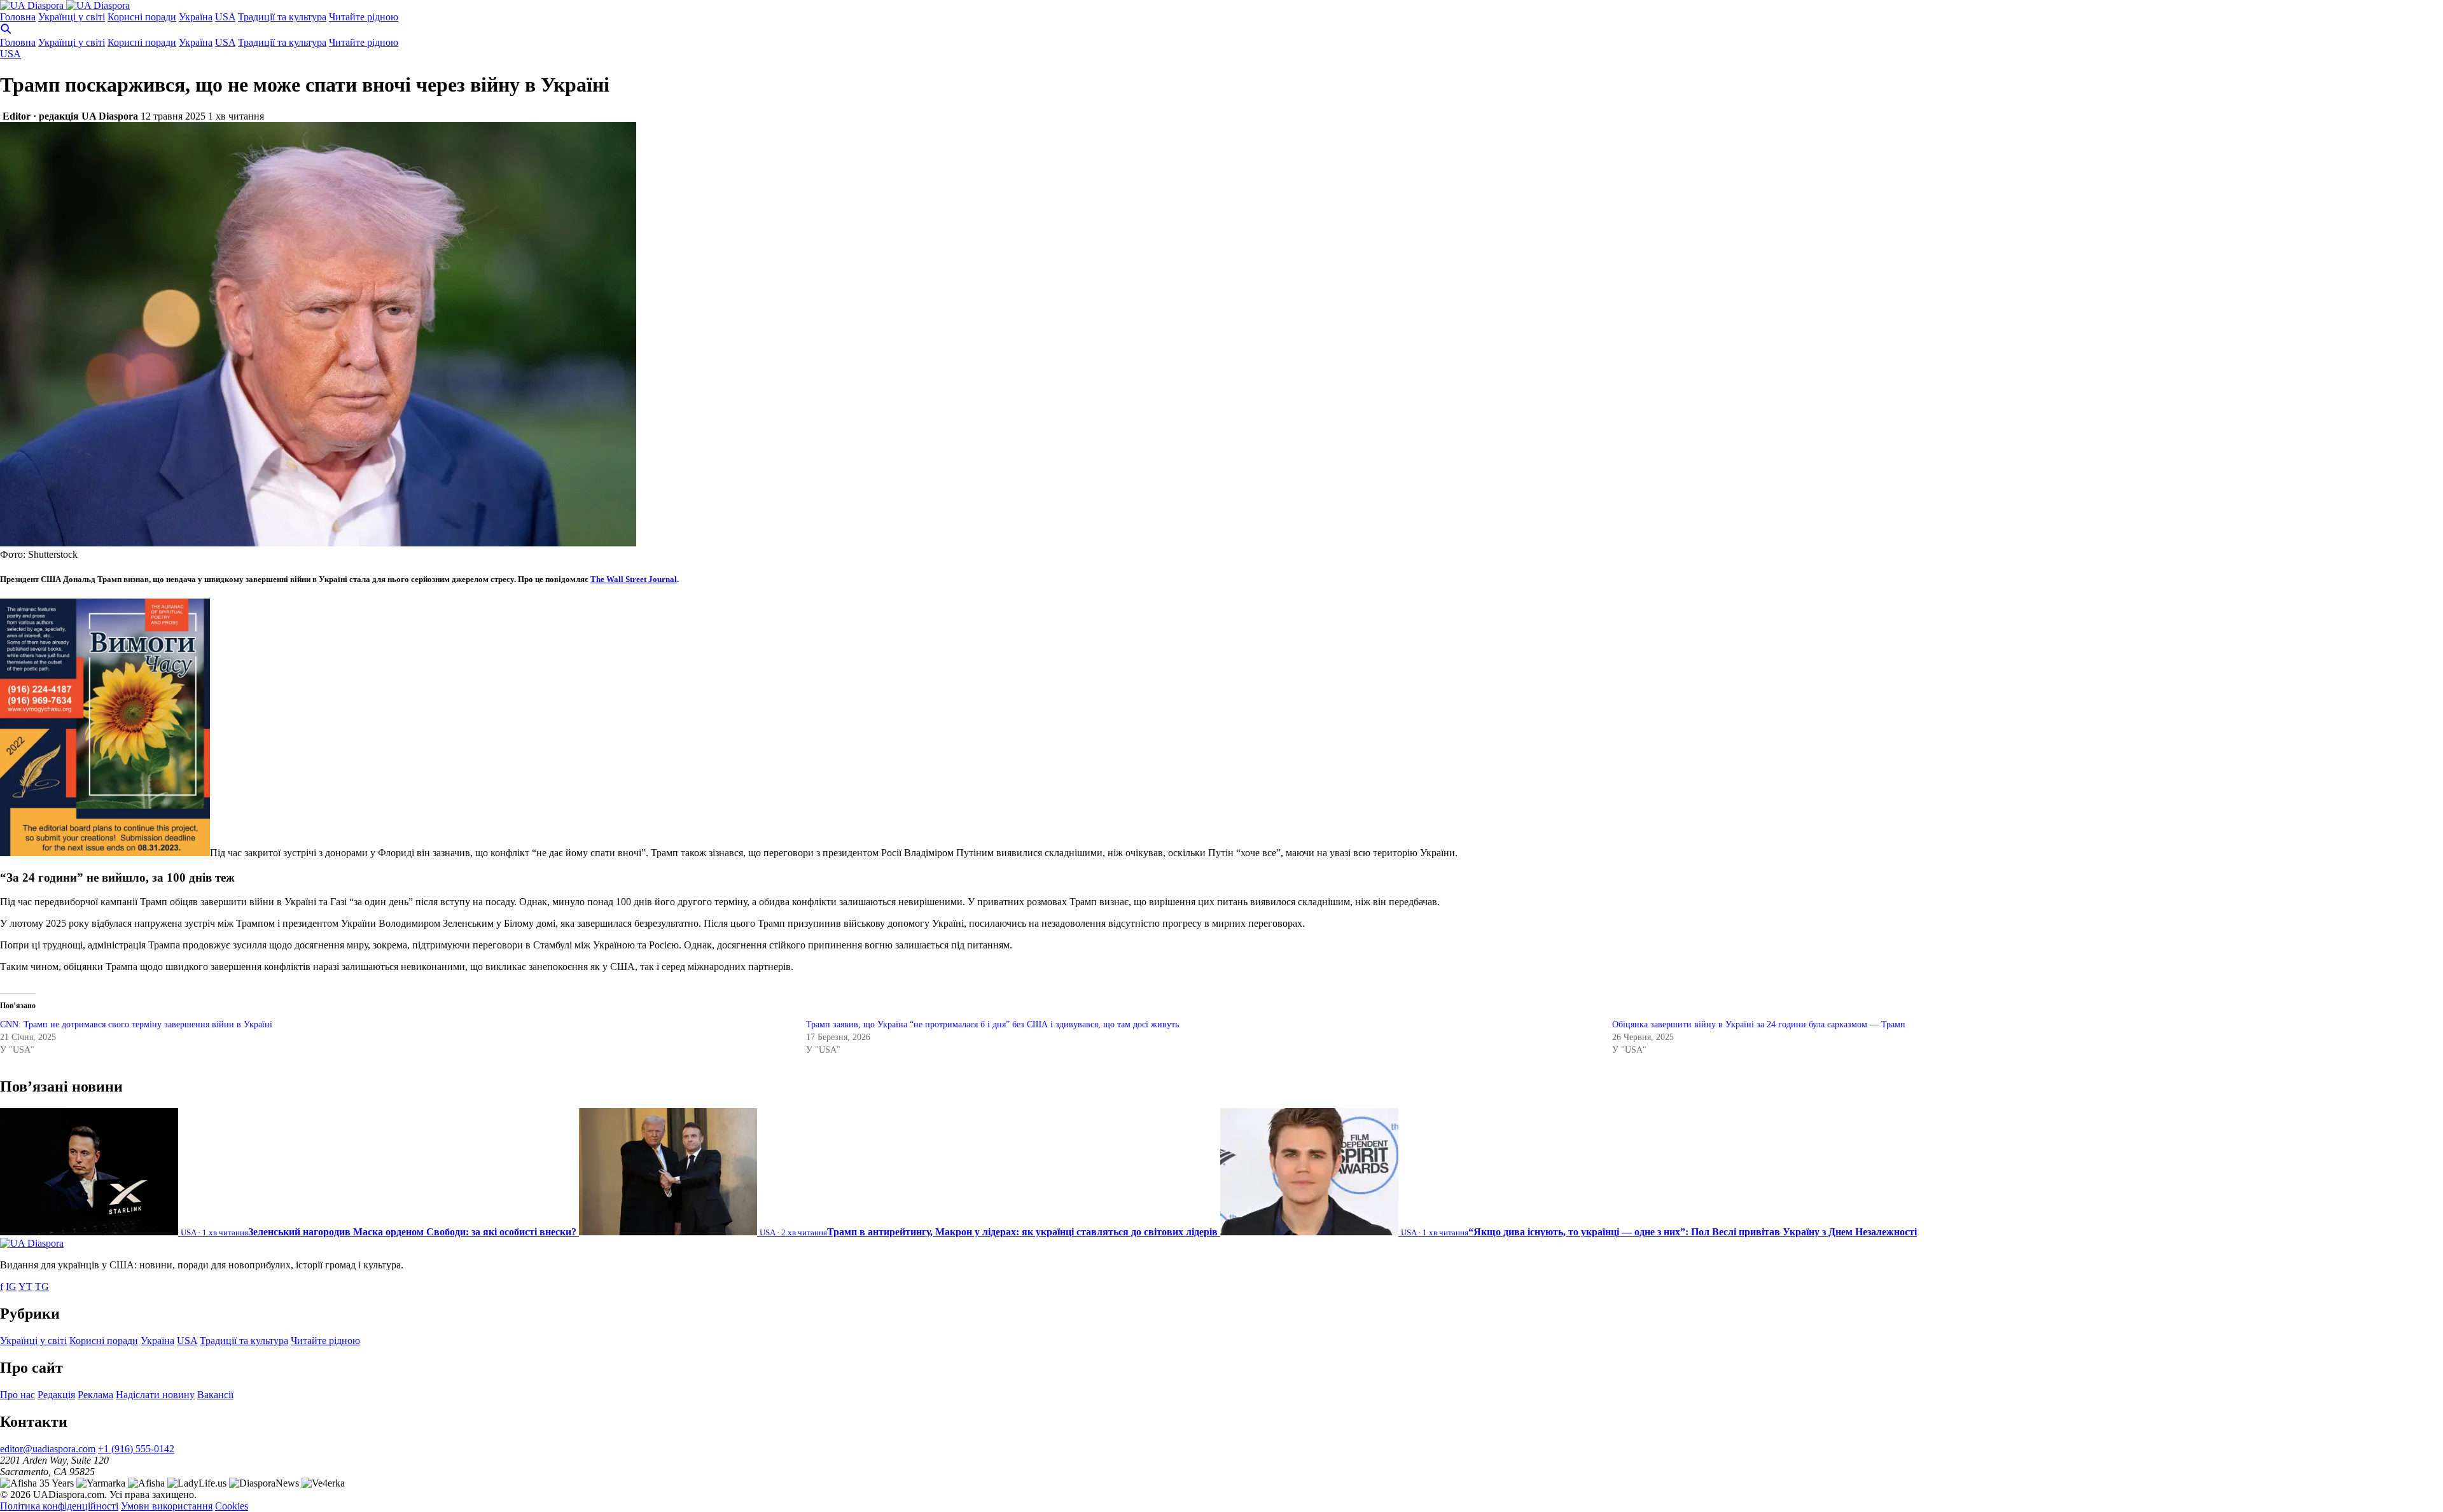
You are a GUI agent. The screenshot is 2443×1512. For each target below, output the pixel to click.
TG (42, 1287)
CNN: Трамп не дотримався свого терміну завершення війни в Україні (136, 1024)
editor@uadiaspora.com (48, 1449)
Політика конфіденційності (59, 1506)
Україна (196, 17)
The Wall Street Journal (634, 579)
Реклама (95, 1395)
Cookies (232, 1506)
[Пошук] (6, 31)
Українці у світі (72, 17)
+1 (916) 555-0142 (136, 1449)
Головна (18, 17)
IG (11, 1287)
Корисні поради (142, 17)
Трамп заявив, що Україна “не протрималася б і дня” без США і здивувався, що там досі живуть (992, 1024)
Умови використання (167, 1506)
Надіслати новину (155, 1395)
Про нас (17, 1395)
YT (25, 1287)
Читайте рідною (364, 17)
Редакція (56, 1395)
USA (225, 17)
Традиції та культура (282, 17)
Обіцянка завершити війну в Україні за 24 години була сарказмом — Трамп (1759, 1024)
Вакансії (215, 1395)
